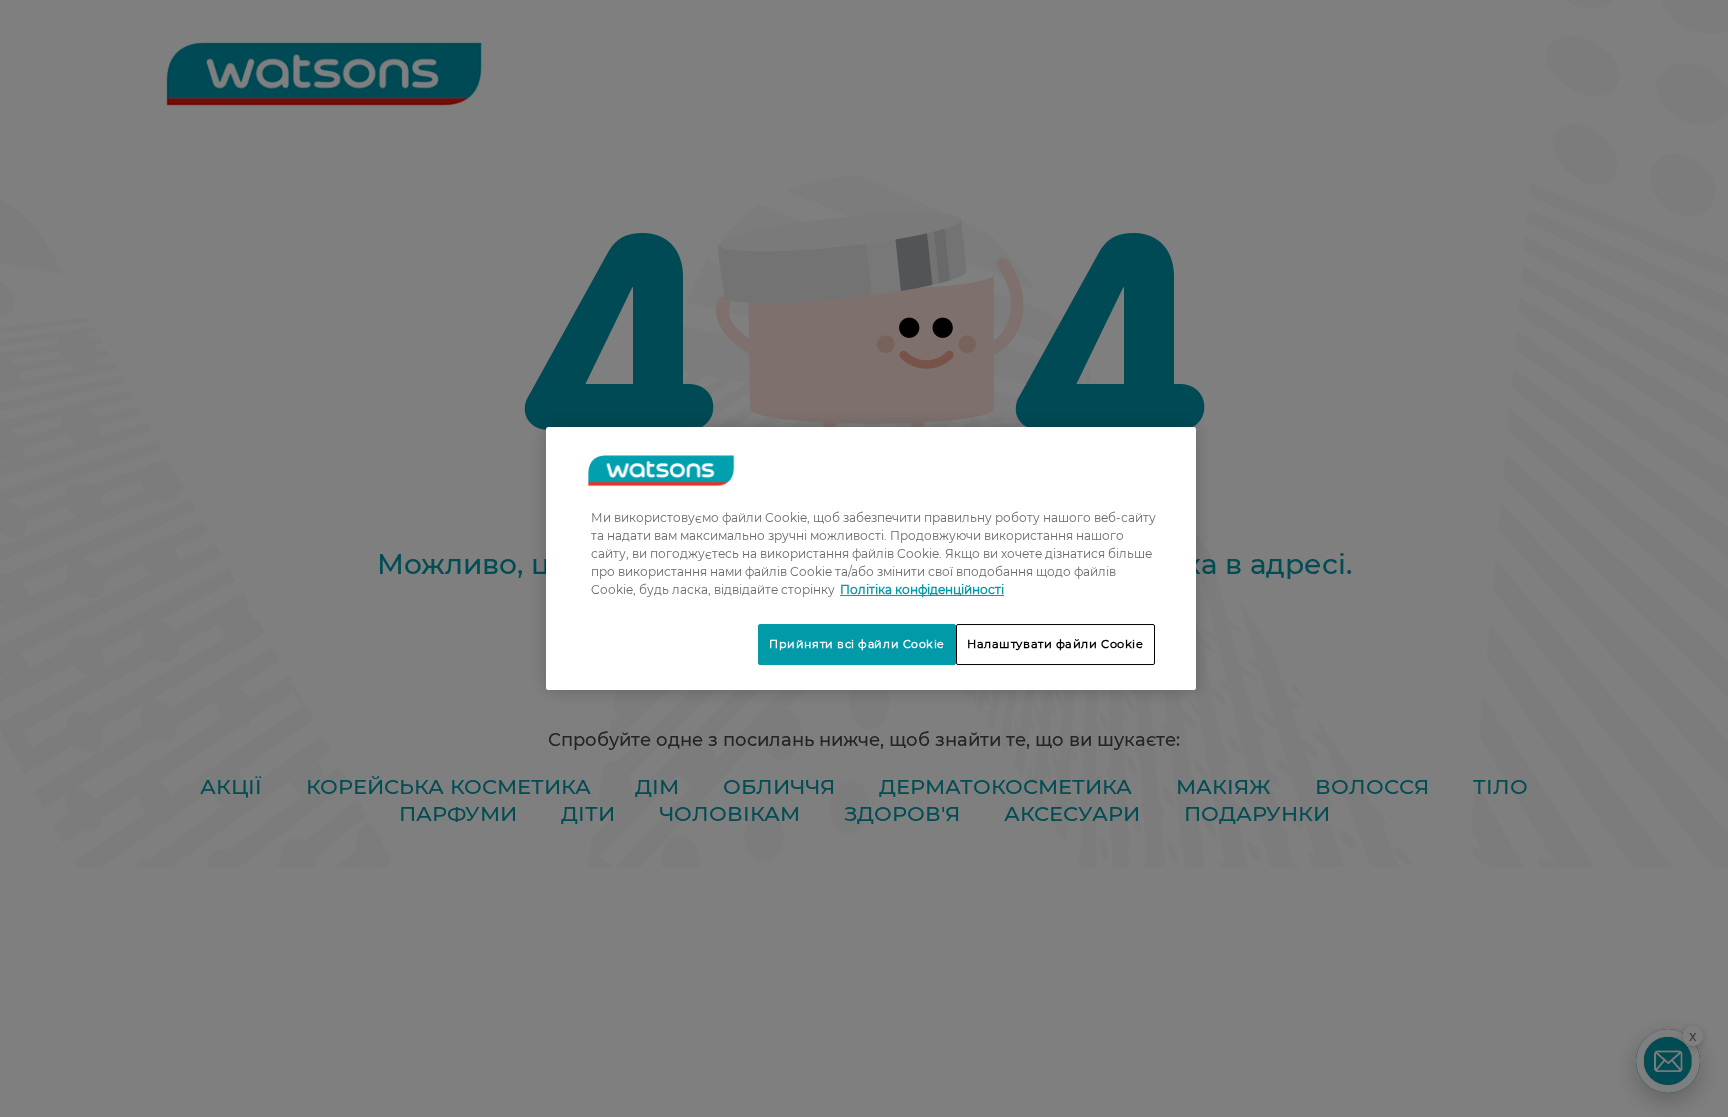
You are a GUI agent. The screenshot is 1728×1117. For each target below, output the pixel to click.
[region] (871, 559)
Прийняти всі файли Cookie (857, 644)
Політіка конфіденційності (922, 589)
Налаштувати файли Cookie (1055, 644)
